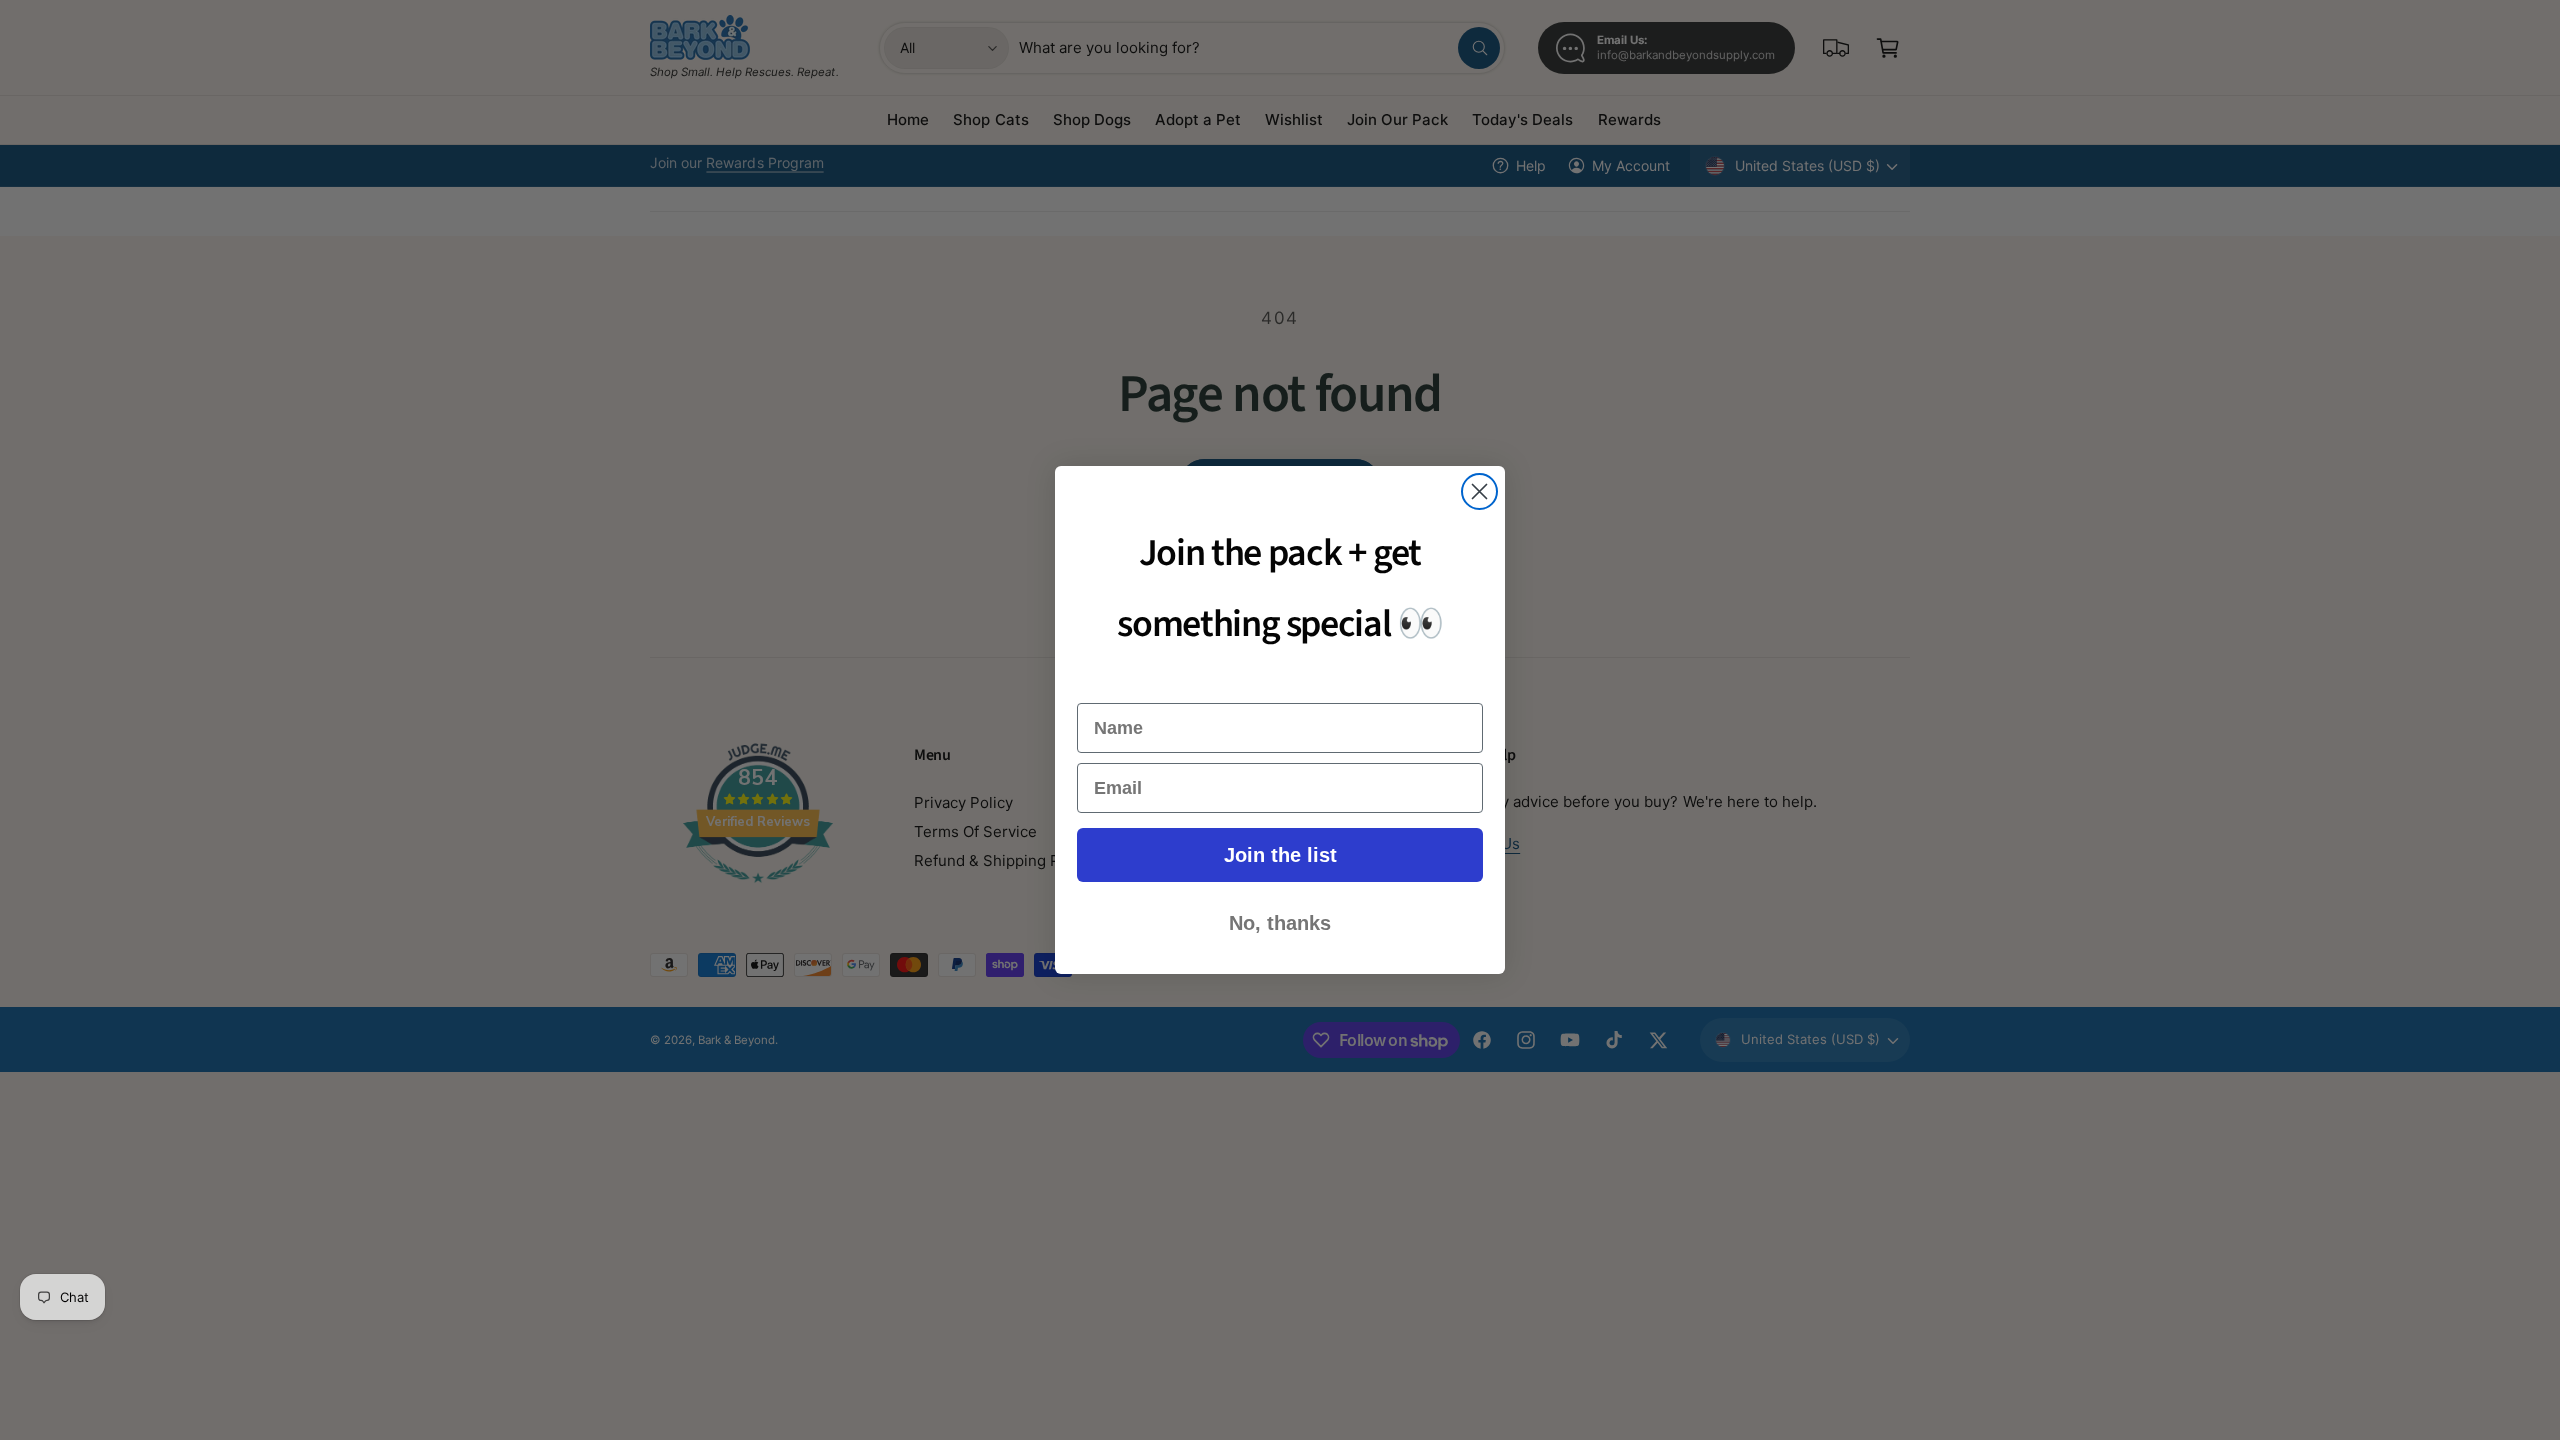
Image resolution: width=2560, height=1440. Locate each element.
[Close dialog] (1479, 491)
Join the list (1280, 855)
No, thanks (1280, 923)
